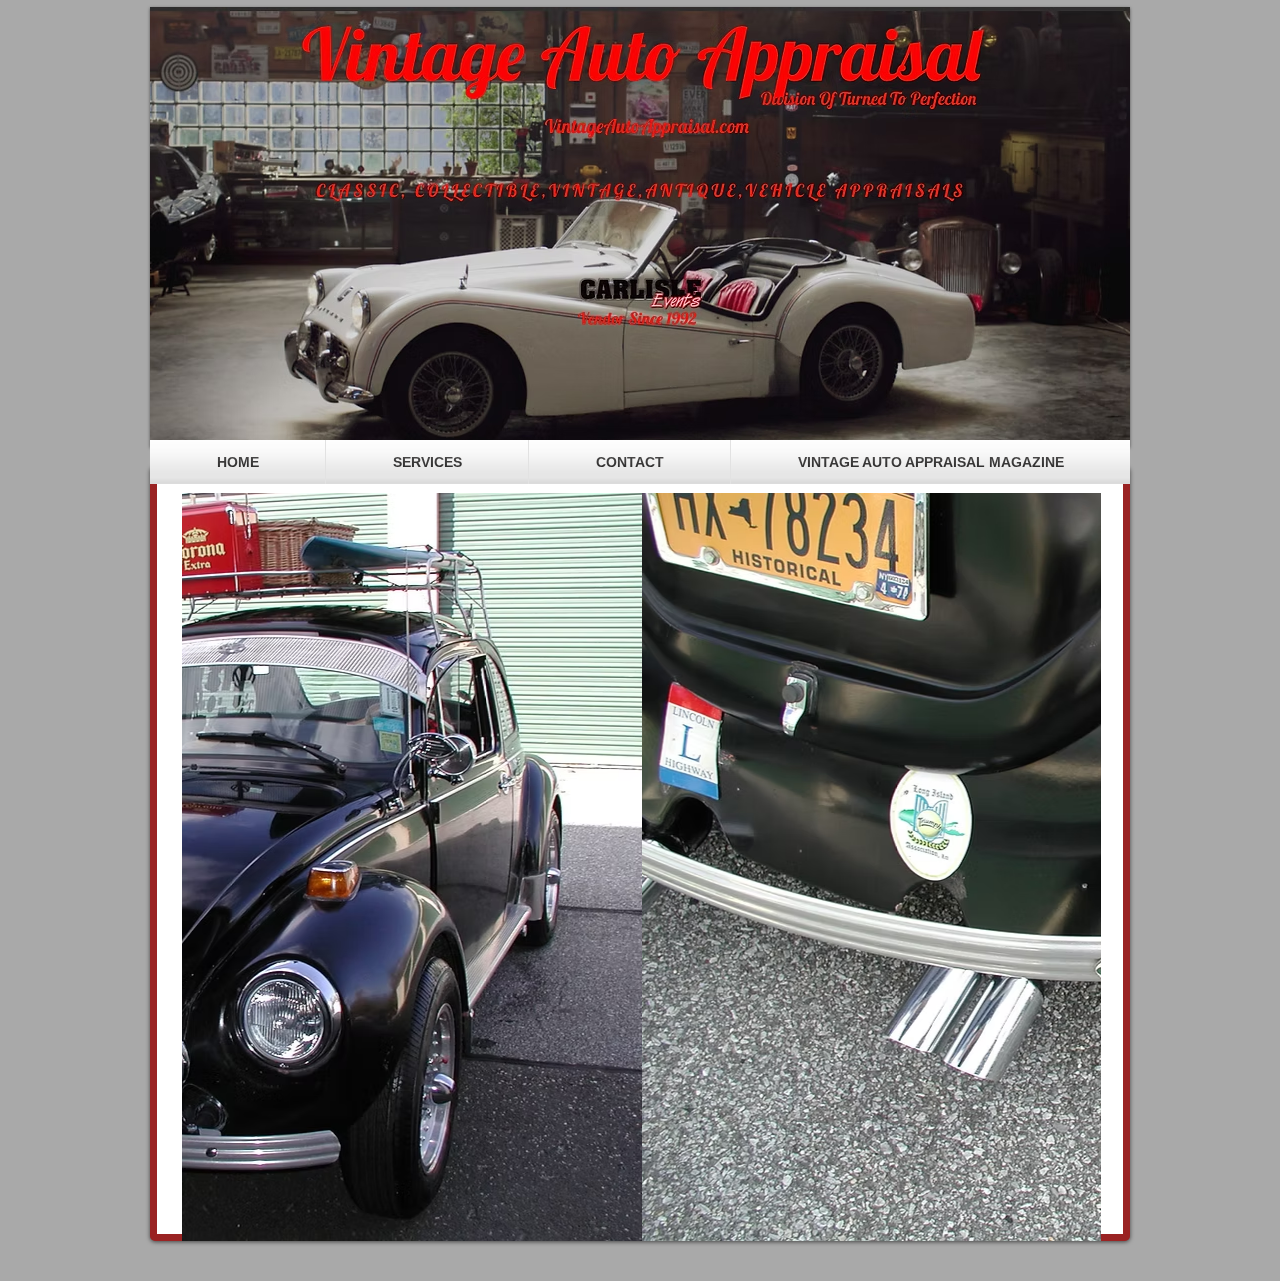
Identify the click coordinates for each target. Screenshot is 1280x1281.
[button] (641, 867)
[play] (1052, 1223)
